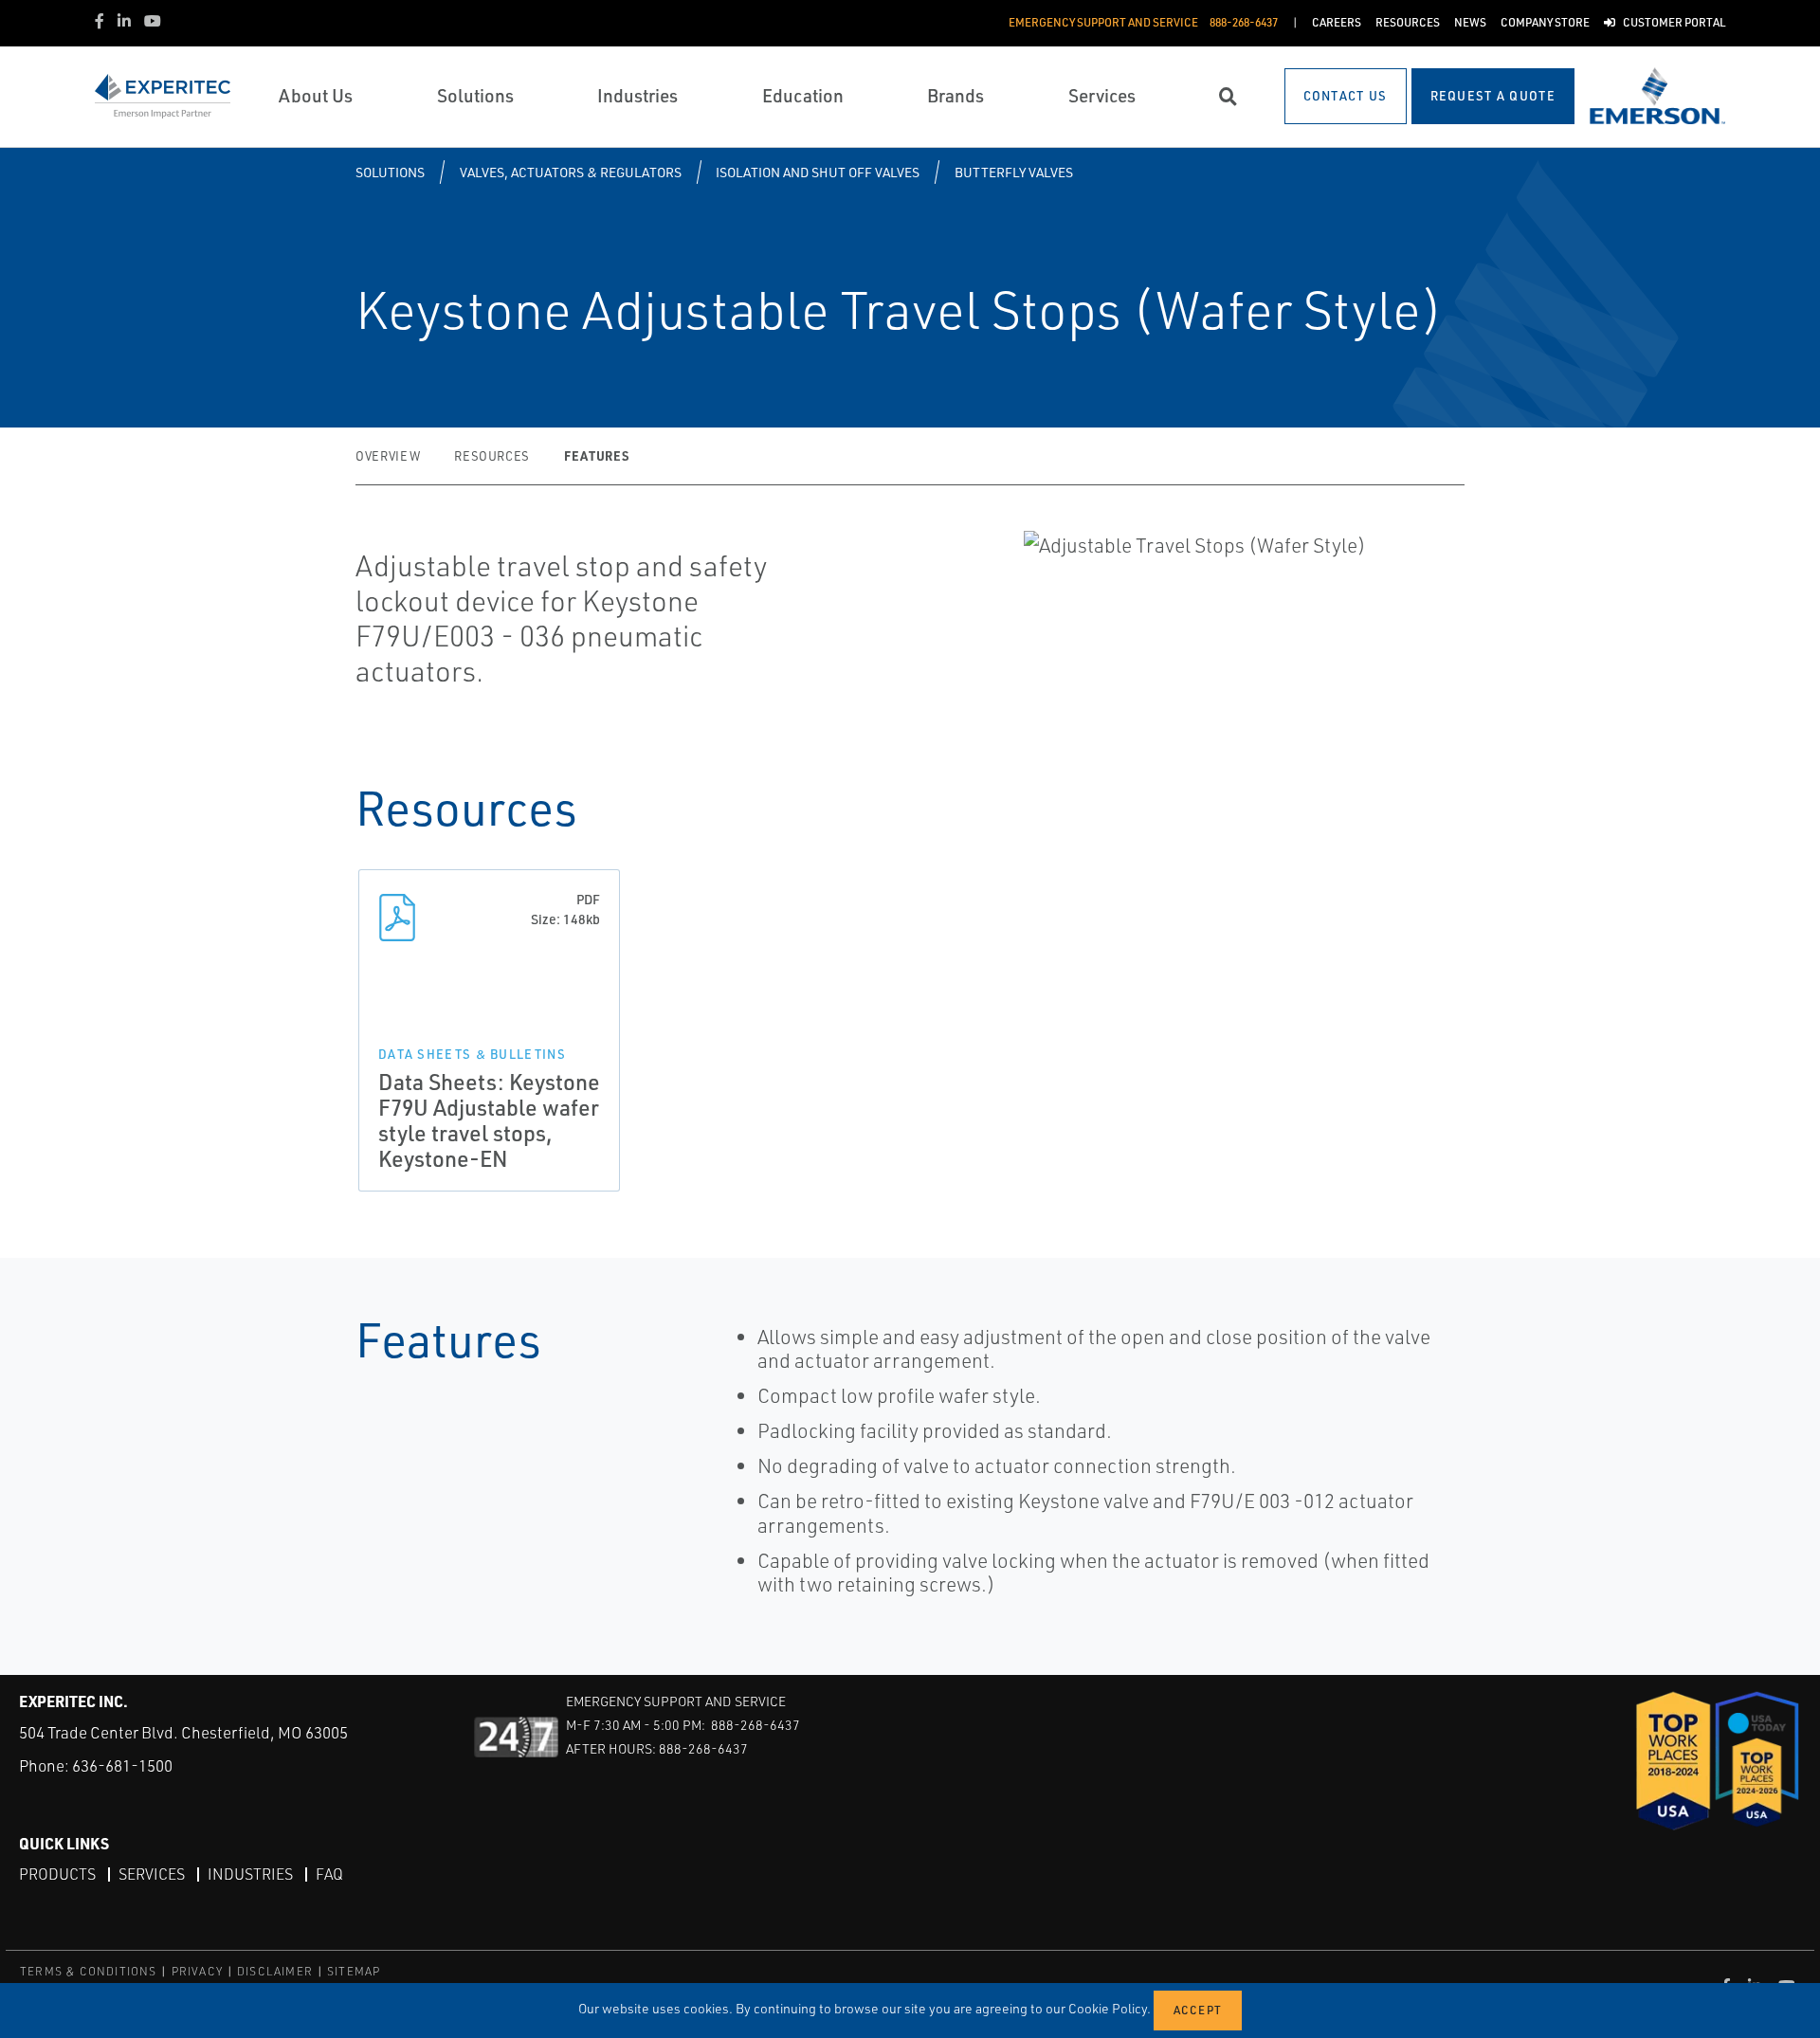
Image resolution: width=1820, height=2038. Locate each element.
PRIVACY (197, 1971)
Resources (492, 456)
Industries (250, 1874)
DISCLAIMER (275, 1971)
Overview (388, 456)
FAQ (329, 1874)
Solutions (390, 172)
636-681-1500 (122, 1765)
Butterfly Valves (1014, 172)
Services (152, 1874)
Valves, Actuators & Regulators (571, 172)
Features (596, 455)
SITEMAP (354, 1971)
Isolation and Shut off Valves (818, 172)
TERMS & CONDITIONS (89, 1971)
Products (57, 1874)
